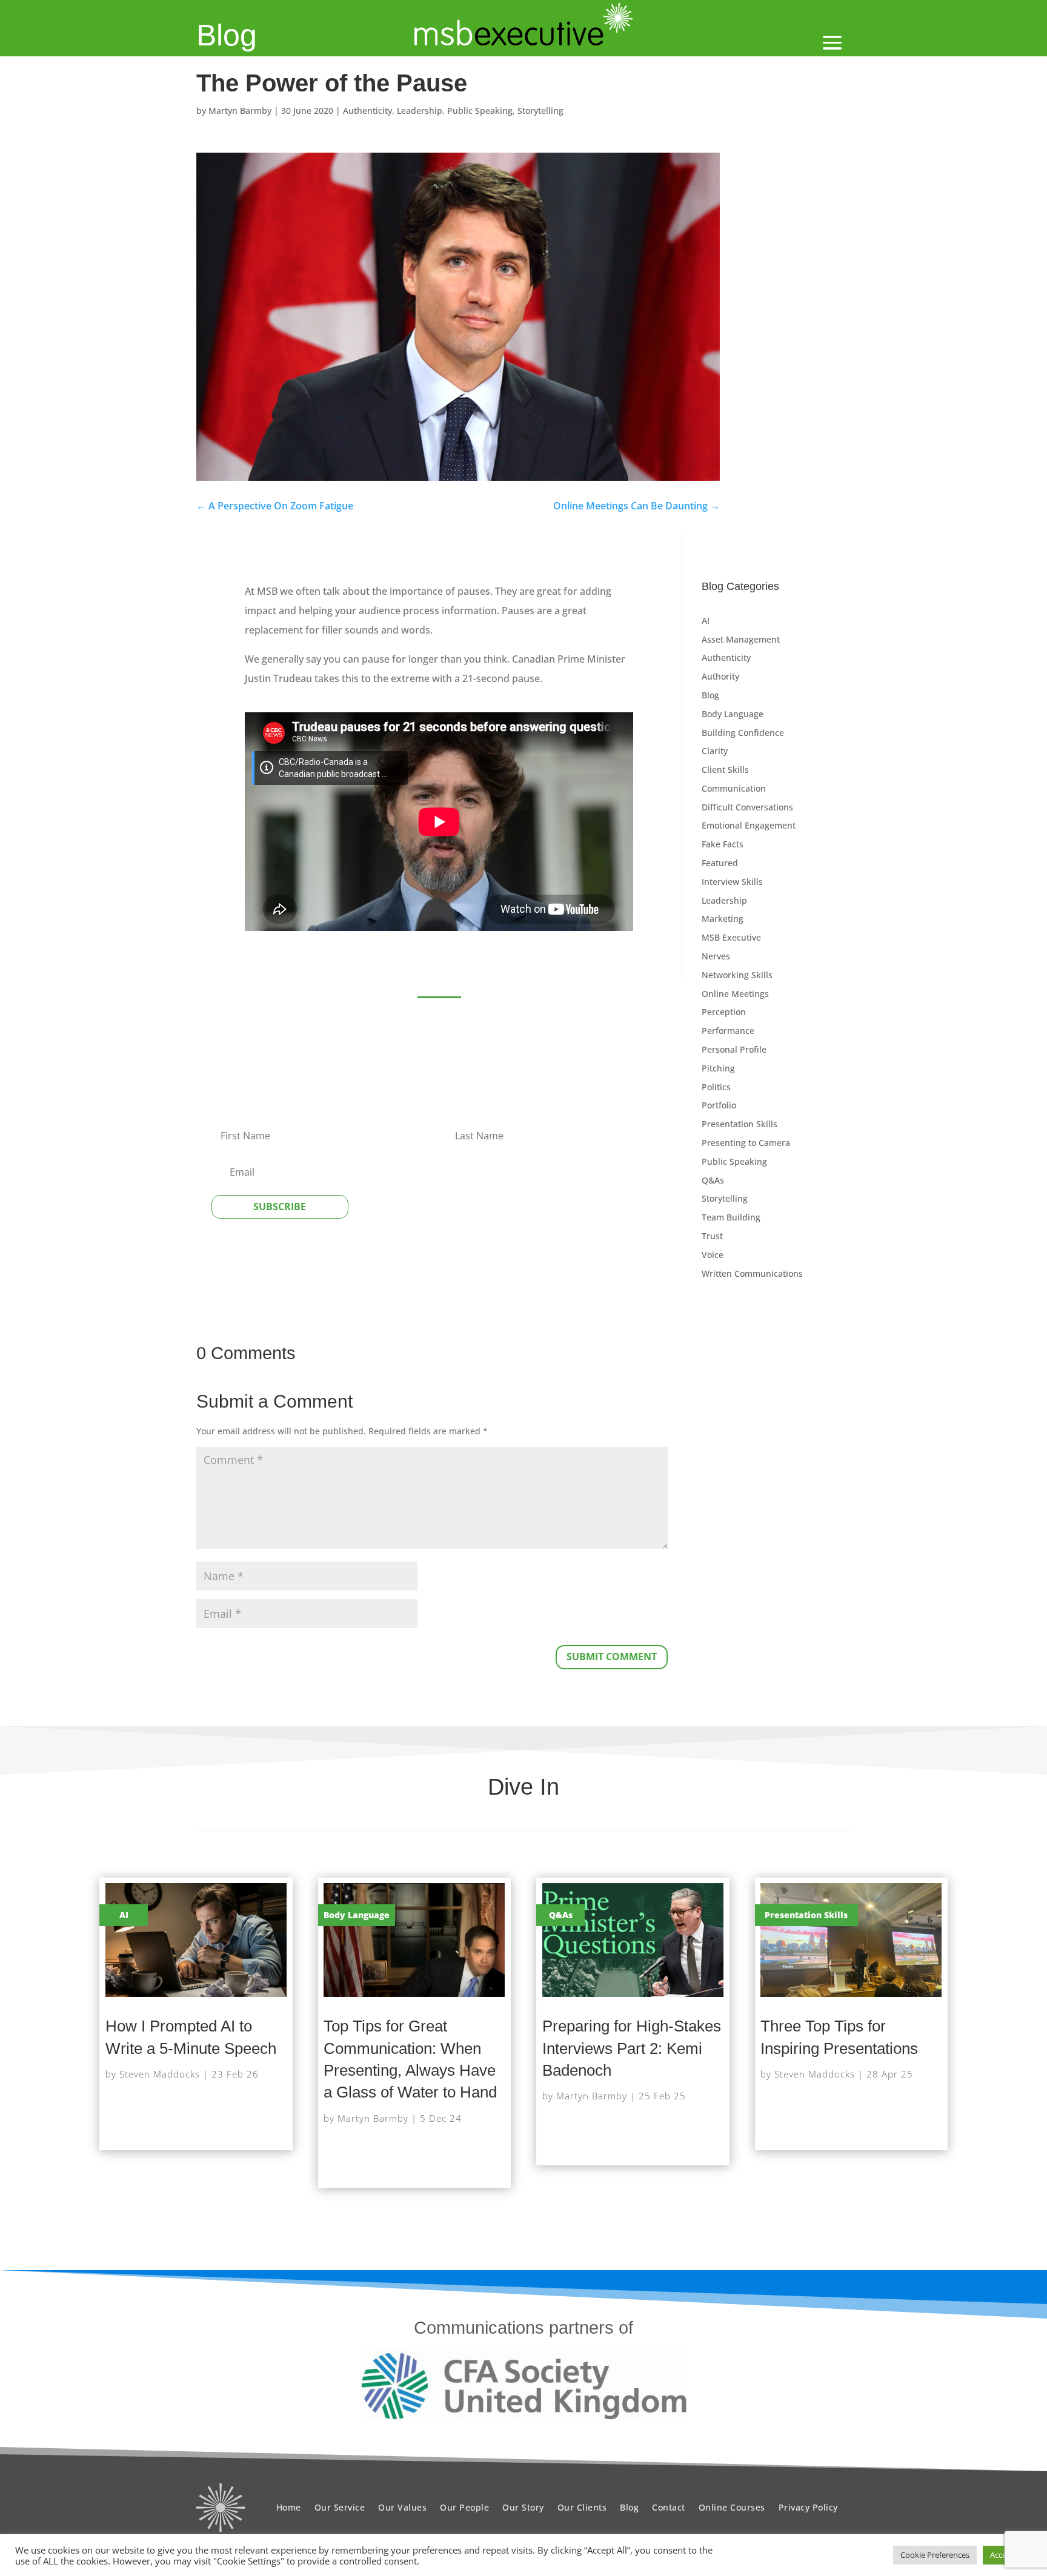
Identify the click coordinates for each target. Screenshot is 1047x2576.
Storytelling (540, 111)
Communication (734, 788)
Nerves (716, 956)
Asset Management (741, 639)
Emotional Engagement (749, 825)
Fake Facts (723, 844)
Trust (712, 1236)
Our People (464, 2507)
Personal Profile (734, 1049)
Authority (720, 676)
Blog (227, 35)
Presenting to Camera (746, 1143)
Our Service (340, 2507)
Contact (669, 2507)
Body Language (733, 714)
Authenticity (367, 111)
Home (289, 2507)
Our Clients (582, 2507)
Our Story (523, 2507)
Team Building (731, 1217)
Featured (720, 863)
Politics (716, 1087)
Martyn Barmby (240, 111)
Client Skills (725, 770)
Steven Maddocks (160, 2074)
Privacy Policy (808, 2507)
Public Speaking (480, 111)
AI (706, 621)
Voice (713, 1255)
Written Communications (752, 1273)
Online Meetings (735, 994)
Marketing (723, 919)
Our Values (402, 2507)
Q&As (713, 1180)
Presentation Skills (740, 1124)
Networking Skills (737, 975)
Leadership (420, 111)
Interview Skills (732, 882)
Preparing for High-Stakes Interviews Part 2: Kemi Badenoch (632, 2048)
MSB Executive (731, 937)
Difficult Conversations (747, 807)
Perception (724, 1012)
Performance (728, 1031)
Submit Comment (612, 1657)
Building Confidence (743, 733)
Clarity (715, 751)
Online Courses (732, 2507)
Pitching (718, 1068)
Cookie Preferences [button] (935, 2555)
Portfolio (719, 1105)
